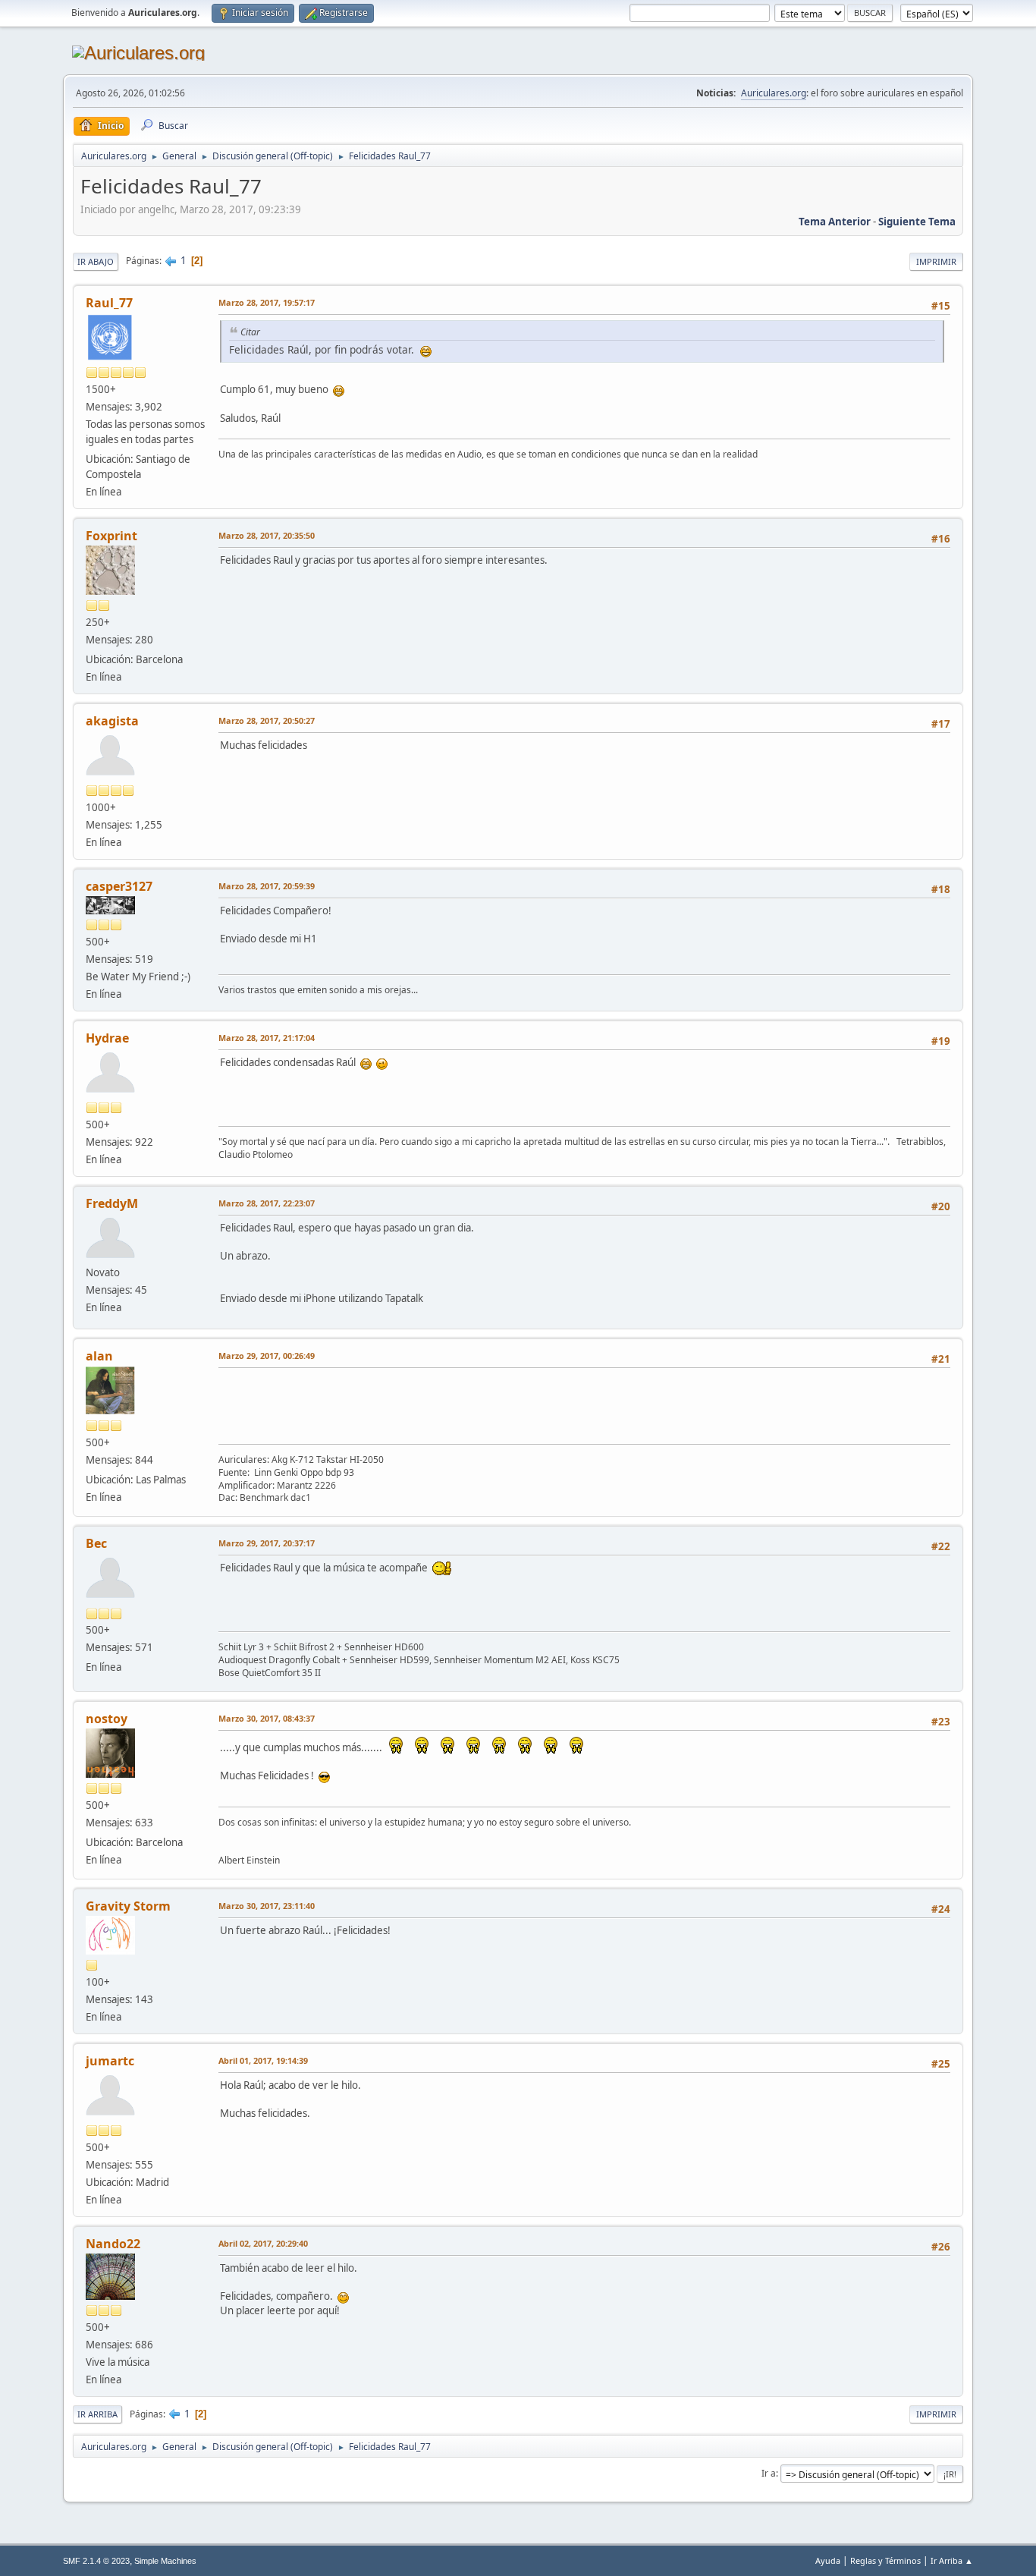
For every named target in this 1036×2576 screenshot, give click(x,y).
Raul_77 (109, 303)
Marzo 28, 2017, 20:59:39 (267, 886)
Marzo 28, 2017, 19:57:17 (267, 302)
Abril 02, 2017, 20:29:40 (263, 2243)
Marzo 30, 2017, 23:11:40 (267, 1906)
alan (99, 1356)
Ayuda (828, 2560)
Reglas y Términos (885, 2560)
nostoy (107, 1719)
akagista (112, 721)
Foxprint (111, 536)
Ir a (769, 2473)
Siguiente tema (917, 222)
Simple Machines (165, 2561)
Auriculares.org (774, 93)
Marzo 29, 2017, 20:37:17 (267, 1543)
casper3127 (119, 886)
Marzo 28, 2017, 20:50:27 (267, 720)
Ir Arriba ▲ (952, 2560)
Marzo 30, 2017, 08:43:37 (267, 1718)
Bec (96, 1543)
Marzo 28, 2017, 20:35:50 (267, 535)
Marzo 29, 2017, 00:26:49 (267, 1356)
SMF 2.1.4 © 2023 (96, 2561)
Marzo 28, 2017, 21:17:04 (267, 1038)
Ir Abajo (96, 261)
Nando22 (113, 2244)
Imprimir (936, 261)
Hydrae (107, 1038)
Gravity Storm (128, 1906)
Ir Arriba (97, 2414)
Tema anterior (835, 222)
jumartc (110, 2061)
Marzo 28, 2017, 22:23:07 (267, 1203)
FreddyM (112, 1203)
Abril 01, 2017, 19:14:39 (263, 2060)
